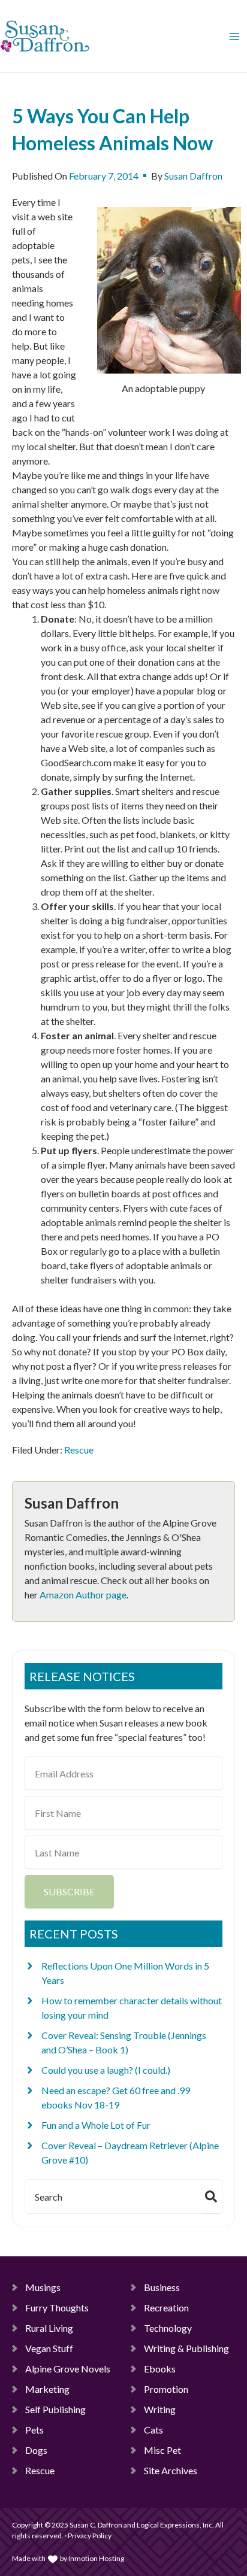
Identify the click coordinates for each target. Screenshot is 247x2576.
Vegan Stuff (49, 2348)
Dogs (36, 2450)
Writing (160, 2409)
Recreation (166, 2308)
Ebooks (160, 2369)
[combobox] (113, 2196)
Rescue (79, 1450)
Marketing (47, 2389)
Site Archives (171, 2470)
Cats (153, 2430)
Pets (34, 2430)
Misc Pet (162, 2450)
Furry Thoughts (57, 2308)
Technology (168, 2328)
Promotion (166, 2389)
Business (162, 2287)
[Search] (213, 2196)
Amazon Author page (83, 1595)
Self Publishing (55, 2409)
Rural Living (49, 2328)
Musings (43, 2287)
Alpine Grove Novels (68, 2369)
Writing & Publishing (186, 2348)
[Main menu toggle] (234, 37)
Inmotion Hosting (96, 2558)
